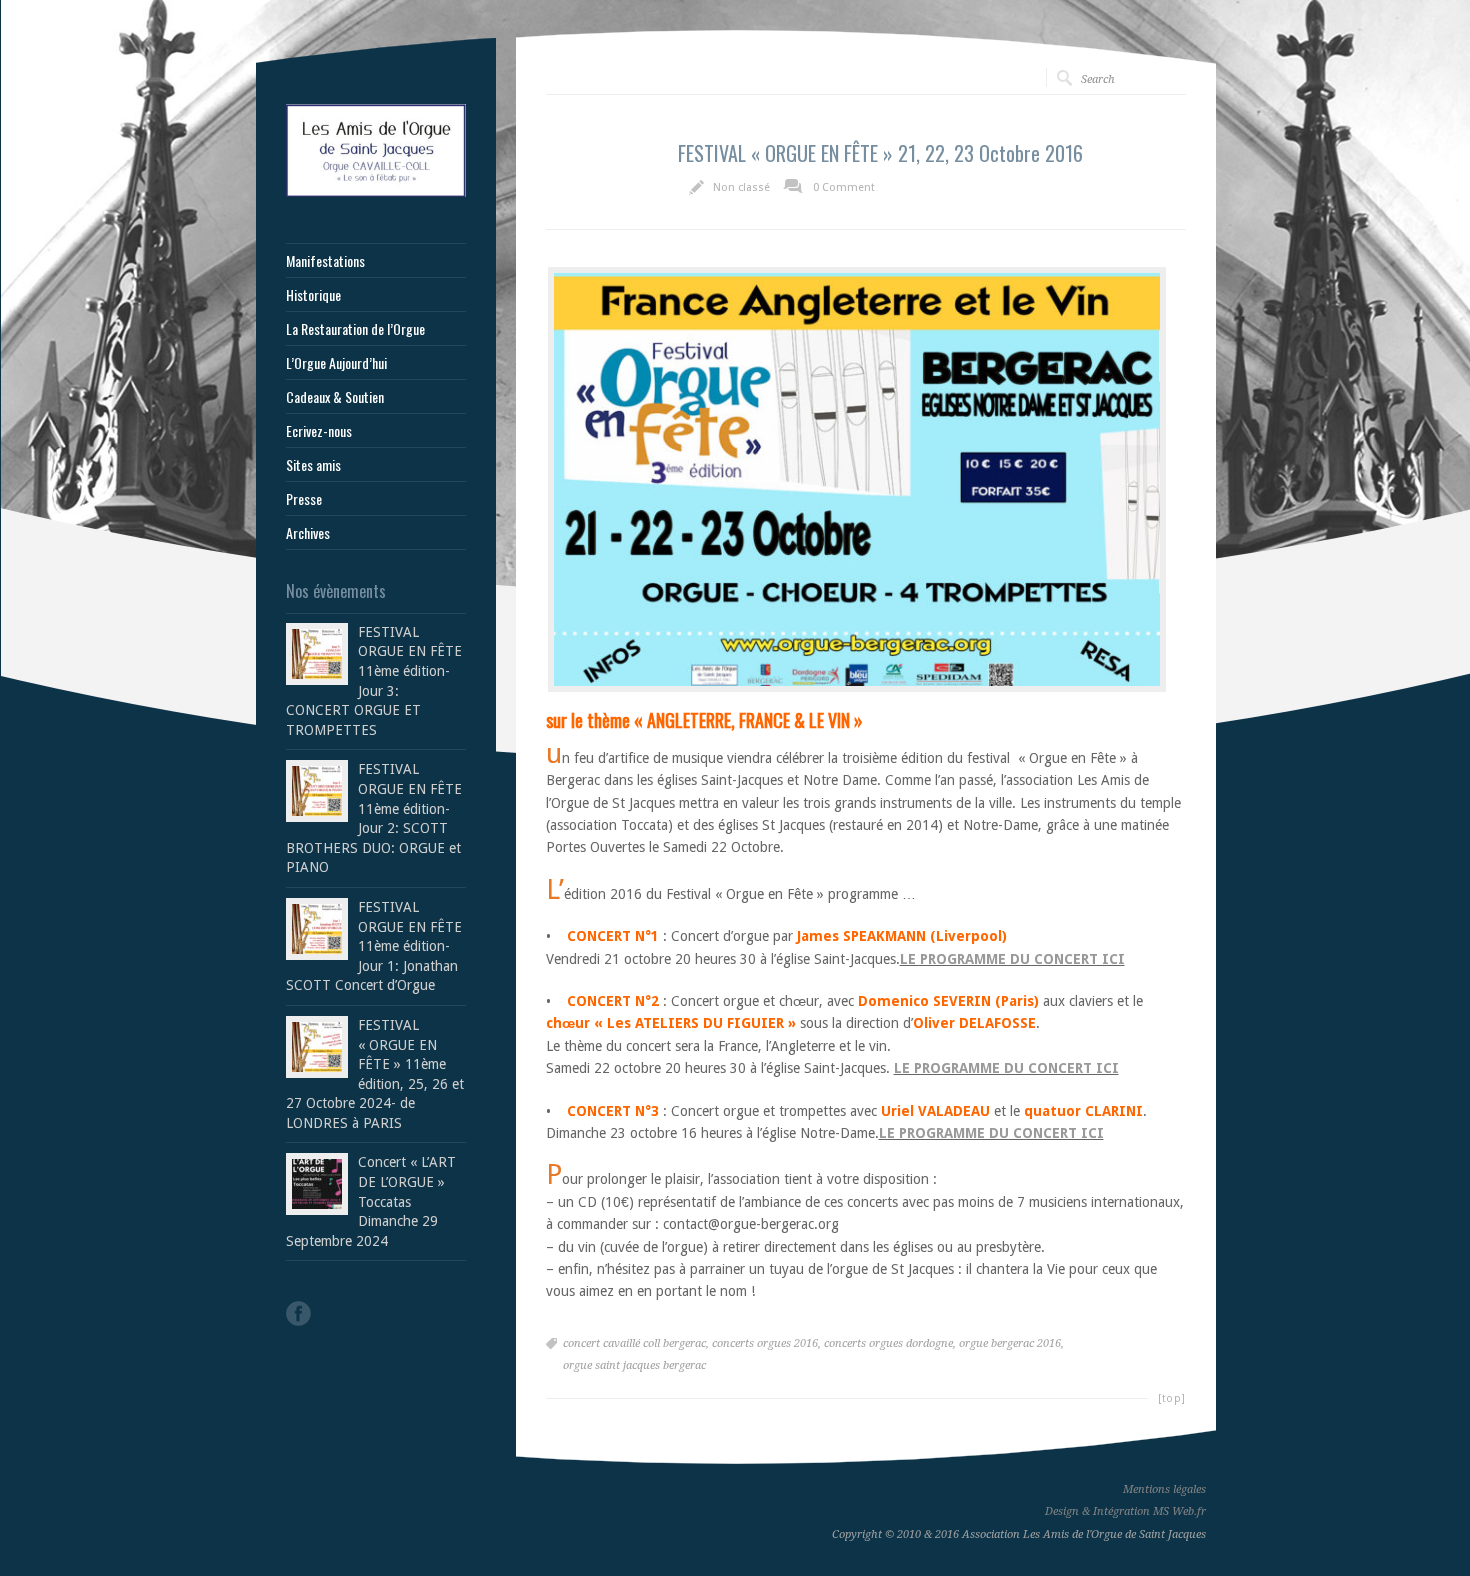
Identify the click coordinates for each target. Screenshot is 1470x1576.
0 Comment (844, 187)
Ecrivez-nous (319, 431)
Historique (313, 295)
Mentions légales (1164, 1489)
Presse (304, 499)
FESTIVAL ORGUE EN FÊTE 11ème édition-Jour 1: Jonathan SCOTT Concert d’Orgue (374, 946)
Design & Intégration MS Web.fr (1125, 1511)
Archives (308, 533)
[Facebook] (298, 1313)
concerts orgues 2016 (765, 1343)
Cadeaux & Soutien (335, 397)
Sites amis (313, 465)
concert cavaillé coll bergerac (634, 1343)
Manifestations (325, 261)
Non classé (741, 187)
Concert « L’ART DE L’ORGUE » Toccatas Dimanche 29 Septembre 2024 (371, 1201)
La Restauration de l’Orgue (355, 329)
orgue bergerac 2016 (1010, 1343)
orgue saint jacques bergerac (634, 1365)
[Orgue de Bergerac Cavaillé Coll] (376, 192)
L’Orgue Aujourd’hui (336, 363)
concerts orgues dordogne (888, 1343)
